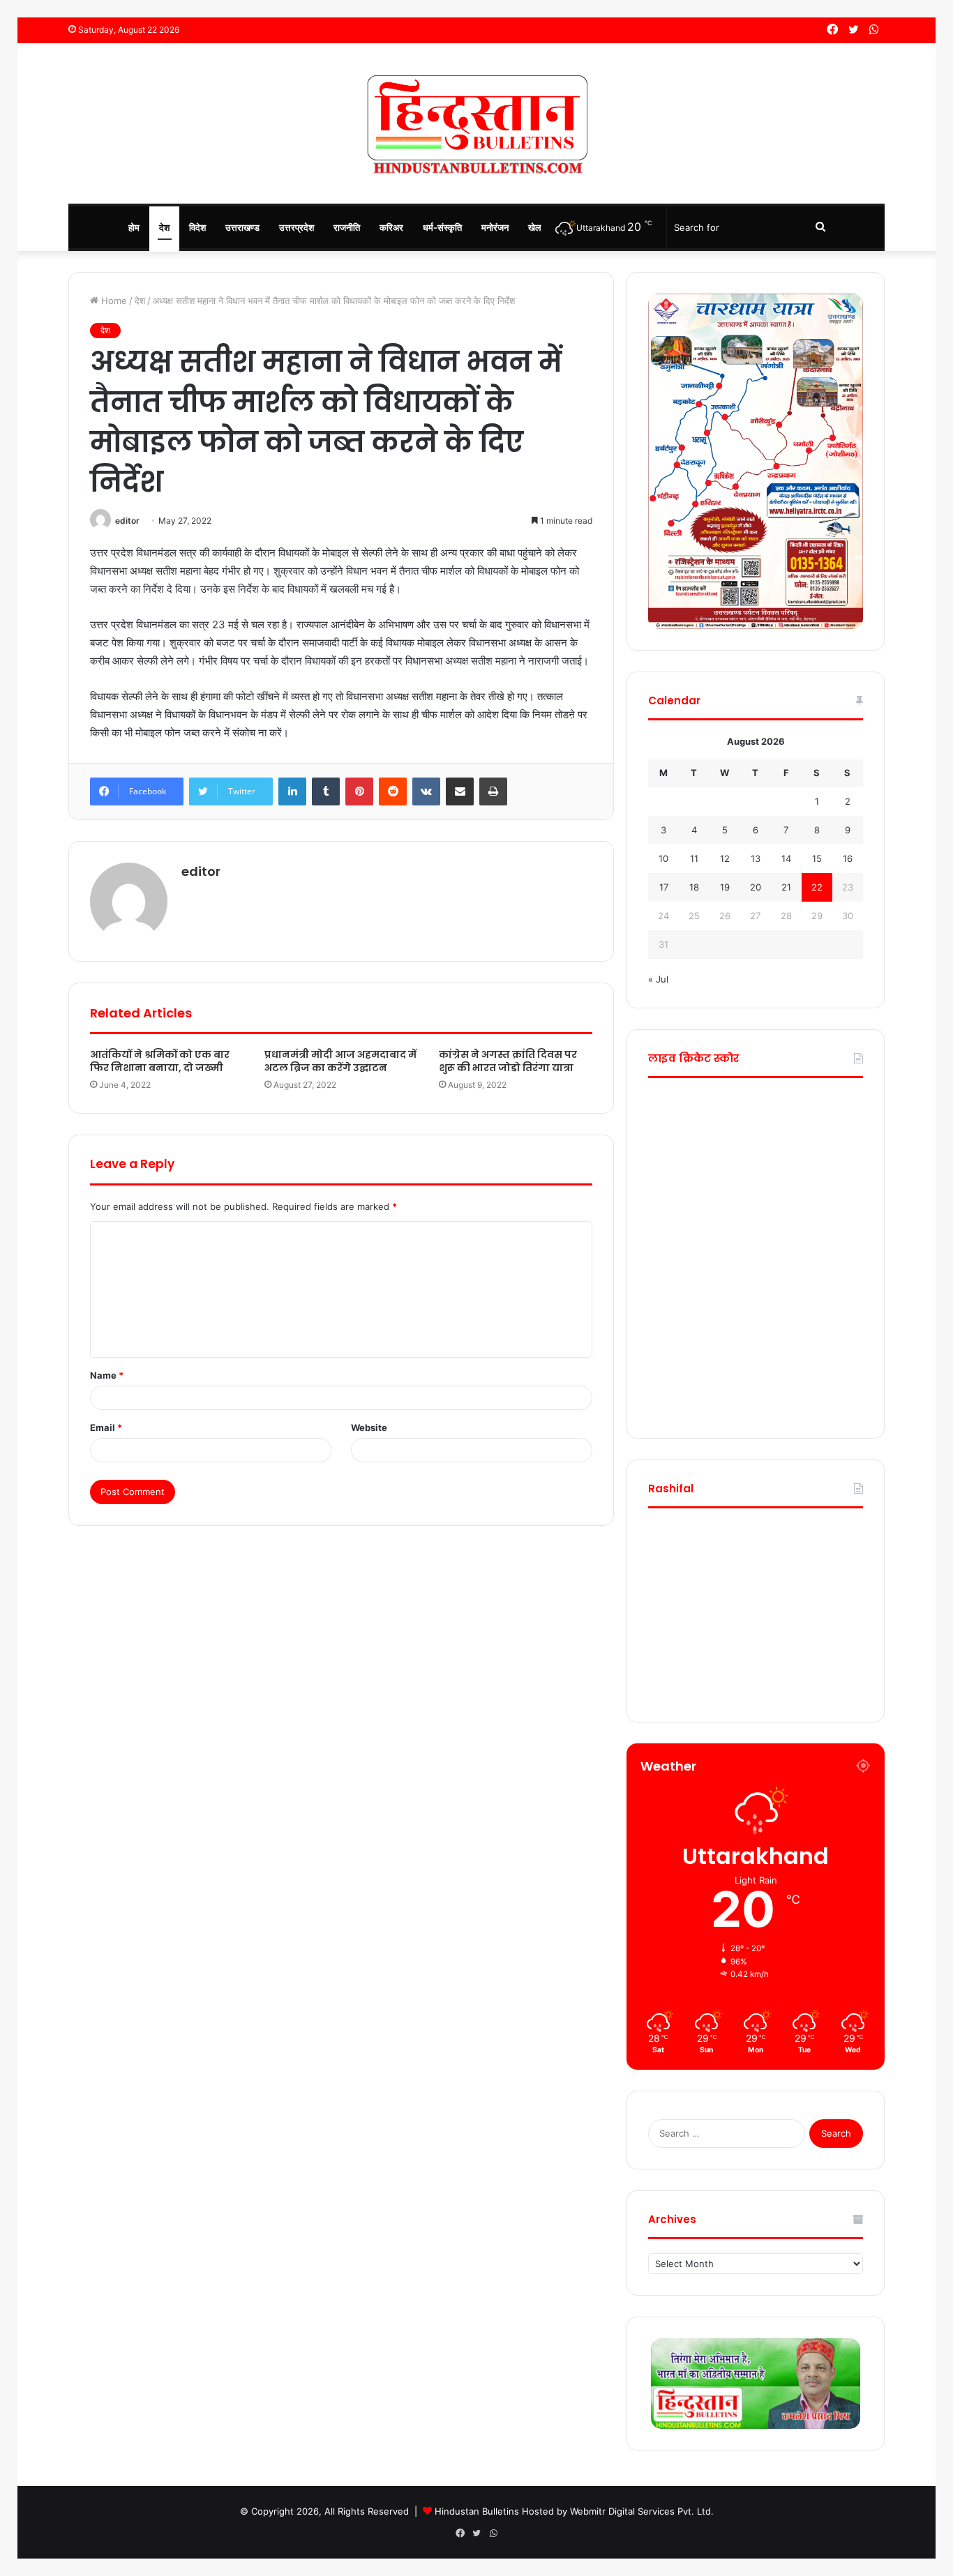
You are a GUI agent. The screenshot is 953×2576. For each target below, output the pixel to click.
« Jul (658, 979)
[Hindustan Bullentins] (476, 123)
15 (817, 858)
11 (694, 858)
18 (694, 887)
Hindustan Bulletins (477, 2511)
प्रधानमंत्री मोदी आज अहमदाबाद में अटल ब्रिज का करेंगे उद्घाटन (340, 1061)
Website (369, 1427)
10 (663, 858)
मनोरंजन (495, 227)
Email (106, 1427)
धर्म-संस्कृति (442, 227)
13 (756, 858)
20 (756, 887)
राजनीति (347, 227)
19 (725, 887)
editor (127, 521)
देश (164, 227)
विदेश (197, 227)
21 (786, 887)
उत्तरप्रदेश (297, 227)
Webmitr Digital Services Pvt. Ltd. (642, 2511)
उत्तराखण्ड (242, 227)
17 (664, 887)
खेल (535, 227)
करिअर (391, 227)
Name (107, 1375)
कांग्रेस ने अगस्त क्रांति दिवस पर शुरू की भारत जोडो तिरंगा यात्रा (508, 1061)
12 (725, 858)
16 (848, 858)
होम (134, 227)
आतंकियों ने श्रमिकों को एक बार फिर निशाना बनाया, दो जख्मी (160, 1061)
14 (786, 858)
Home (113, 301)
